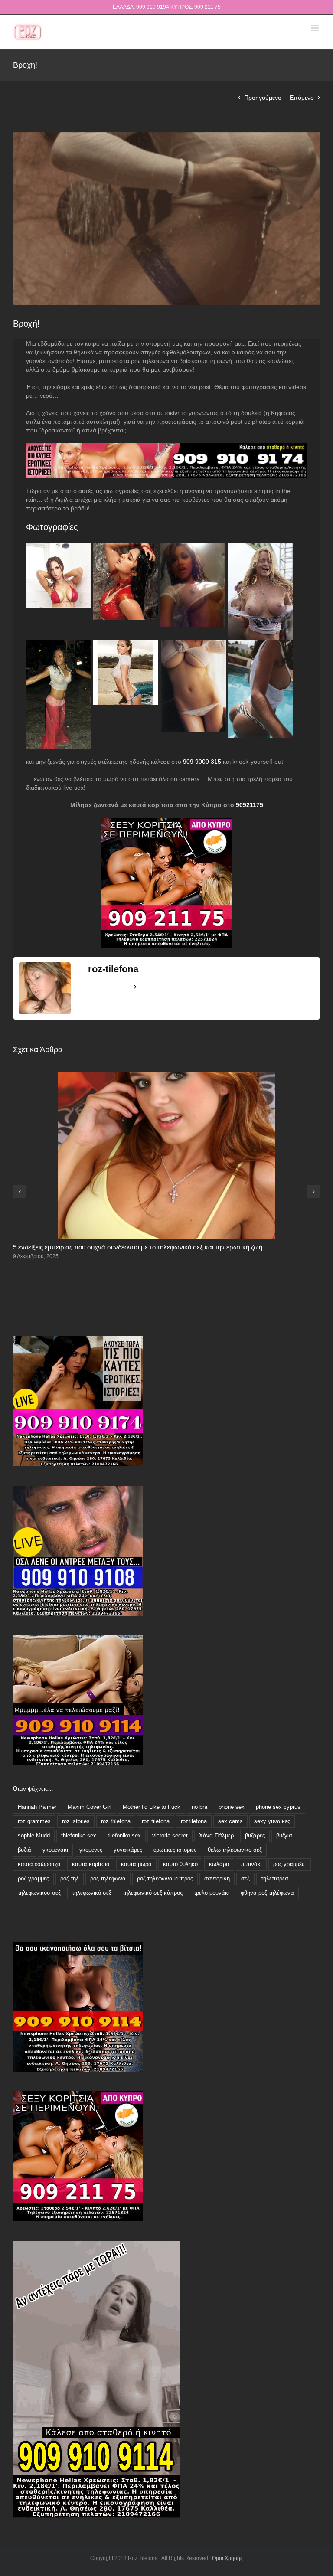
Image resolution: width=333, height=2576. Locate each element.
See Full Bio (109, 987)
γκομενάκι (55, 1850)
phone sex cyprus (278, 1807)
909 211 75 (207, 7)
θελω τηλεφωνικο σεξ (235, 1850)
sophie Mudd (34, 1836)
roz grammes (34, 1821)
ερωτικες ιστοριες (175, 1850)
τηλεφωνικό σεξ (92, 1893)
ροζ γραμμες (33, 1879)
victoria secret (170, 1836)
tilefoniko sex (124, 1836)
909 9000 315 (202, 762)
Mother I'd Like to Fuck (152, 1807)
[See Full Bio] (135, 987)
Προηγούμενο (263, 98)
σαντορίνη (217, 1879)
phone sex (232, 1807)
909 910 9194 (153, 7)
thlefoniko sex (79, 1836)
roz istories (76, 1821)
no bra (199, 1807)
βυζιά (24, 1850)
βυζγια (284, 1836)
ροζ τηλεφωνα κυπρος (165, 1879)
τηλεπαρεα (275, 1879)
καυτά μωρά (136, 1864)
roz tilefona (156, 1821)
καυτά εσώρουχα (39, 1864)
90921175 (250, 805)
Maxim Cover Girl (90, 1807)
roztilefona (194, 1821)
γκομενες (91, 1850)
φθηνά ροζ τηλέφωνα (267, 1893)
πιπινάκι (251, 1864)
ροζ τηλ (70, 1879)
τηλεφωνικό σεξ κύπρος (153, 1893)
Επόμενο (302, 98)
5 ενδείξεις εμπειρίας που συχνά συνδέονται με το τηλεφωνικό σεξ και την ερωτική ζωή (138, 1247)
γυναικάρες (128, 1850)
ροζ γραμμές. (290, 1864)
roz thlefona (116, 1821)
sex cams (230, 1821)
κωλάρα (219, 1864)
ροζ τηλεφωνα (108, 1879)
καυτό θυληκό (180, 1864)
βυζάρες (255, 1836)
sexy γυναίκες (272, 1821)
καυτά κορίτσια (91, 1864)
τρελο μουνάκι (212, 1893)
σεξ (245, 1879)
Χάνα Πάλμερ (216, 1836)
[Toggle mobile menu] (315, 28)
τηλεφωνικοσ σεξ (39, 1893)
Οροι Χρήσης (227, 2558)
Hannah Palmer (37, 1807)
